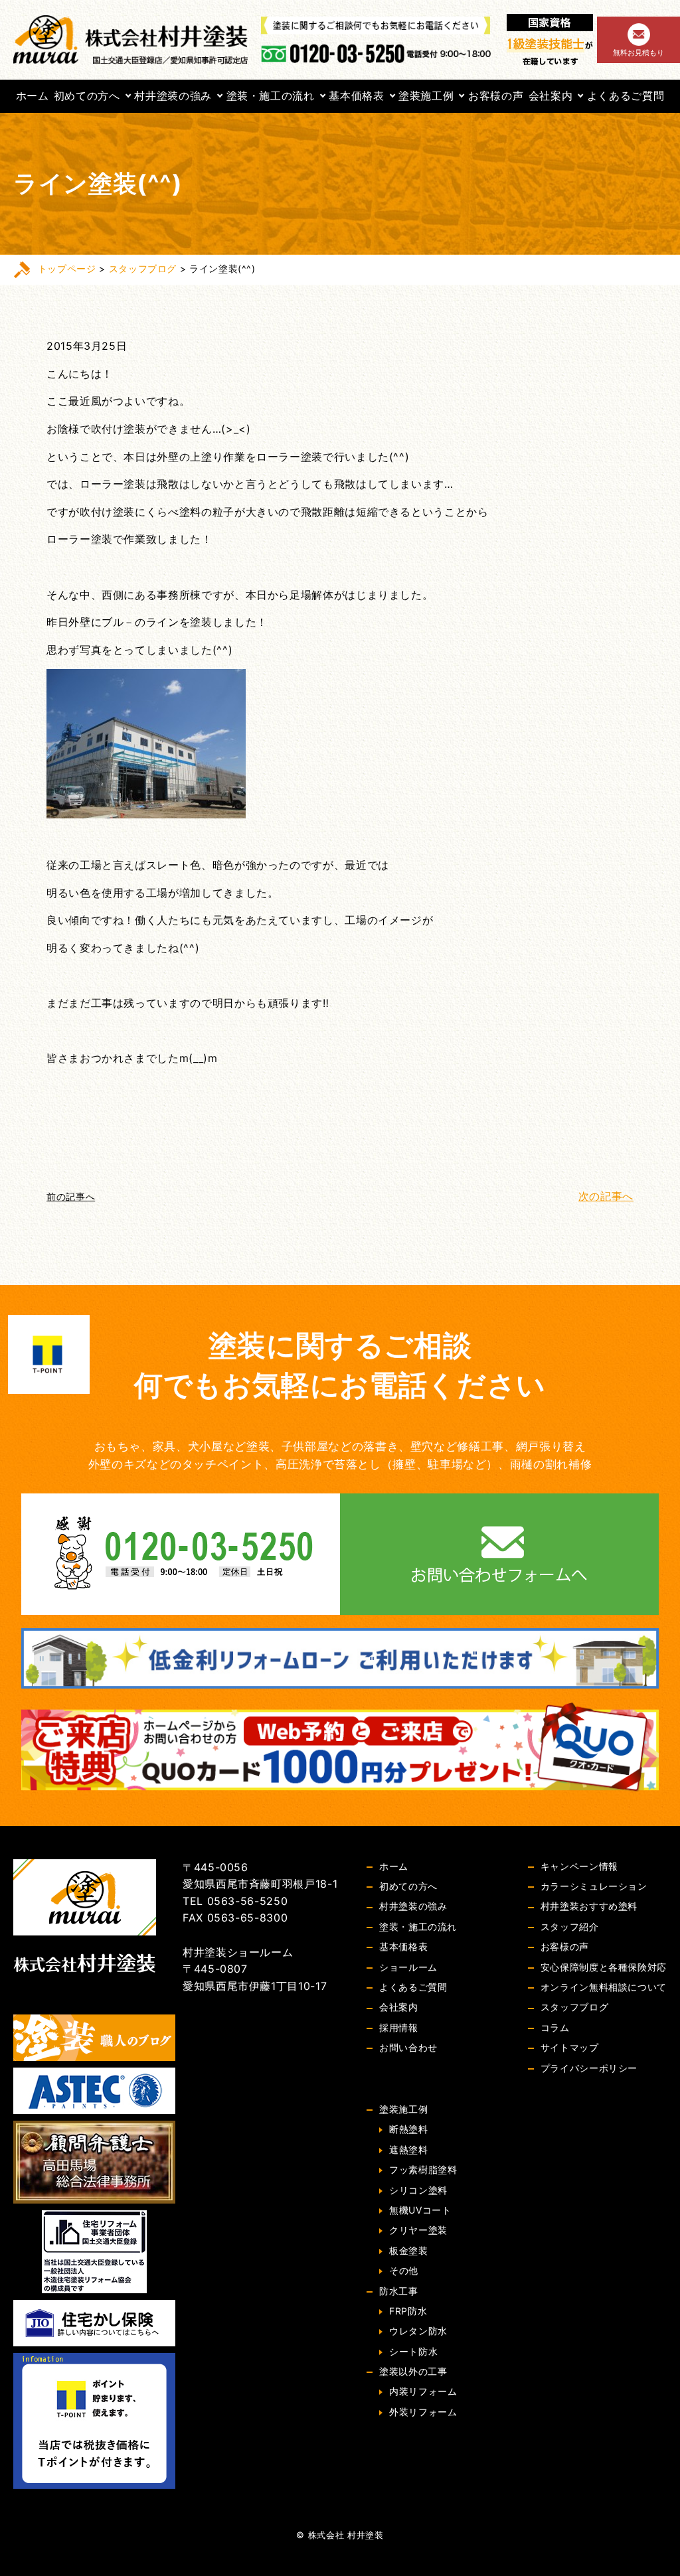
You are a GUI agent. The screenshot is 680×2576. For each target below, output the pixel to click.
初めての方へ (87, 96)
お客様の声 (496, 96)
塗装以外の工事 (413, 2371)
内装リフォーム (423, 2391)
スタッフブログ (143, 268)
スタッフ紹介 (570, 1927)
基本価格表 (356, 96)
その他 (404, 2270)
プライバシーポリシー (589, 2068)
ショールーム (408, 1967)
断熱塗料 (409, 2129)
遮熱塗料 (409, 2150)
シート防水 (413, 2351)
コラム (555, 2027)
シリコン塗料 (418, 2190)
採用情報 (399, 2027)
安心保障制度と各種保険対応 (604, 1967)
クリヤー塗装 (418, 2230)
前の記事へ (71, 1196)
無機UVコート (420, 2210)
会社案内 (551, 96)
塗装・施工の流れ (271, 96)
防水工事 (399, 2291)
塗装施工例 (426, 96)
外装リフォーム (423, 2412)
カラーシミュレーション (594, 1886)
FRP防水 (408, 2311)
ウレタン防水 (418, 2331)
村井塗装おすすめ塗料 (589, 1906)
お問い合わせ (408, 2047)
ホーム (33, 96)
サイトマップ (570, 2047)
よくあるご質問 (626, 96)
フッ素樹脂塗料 (423, 2169)
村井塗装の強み (173, 96)
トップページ (67, 268)
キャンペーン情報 (579, 1866)
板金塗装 (409, 2250)
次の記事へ (606, 1196)
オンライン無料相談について (604, 1987)
